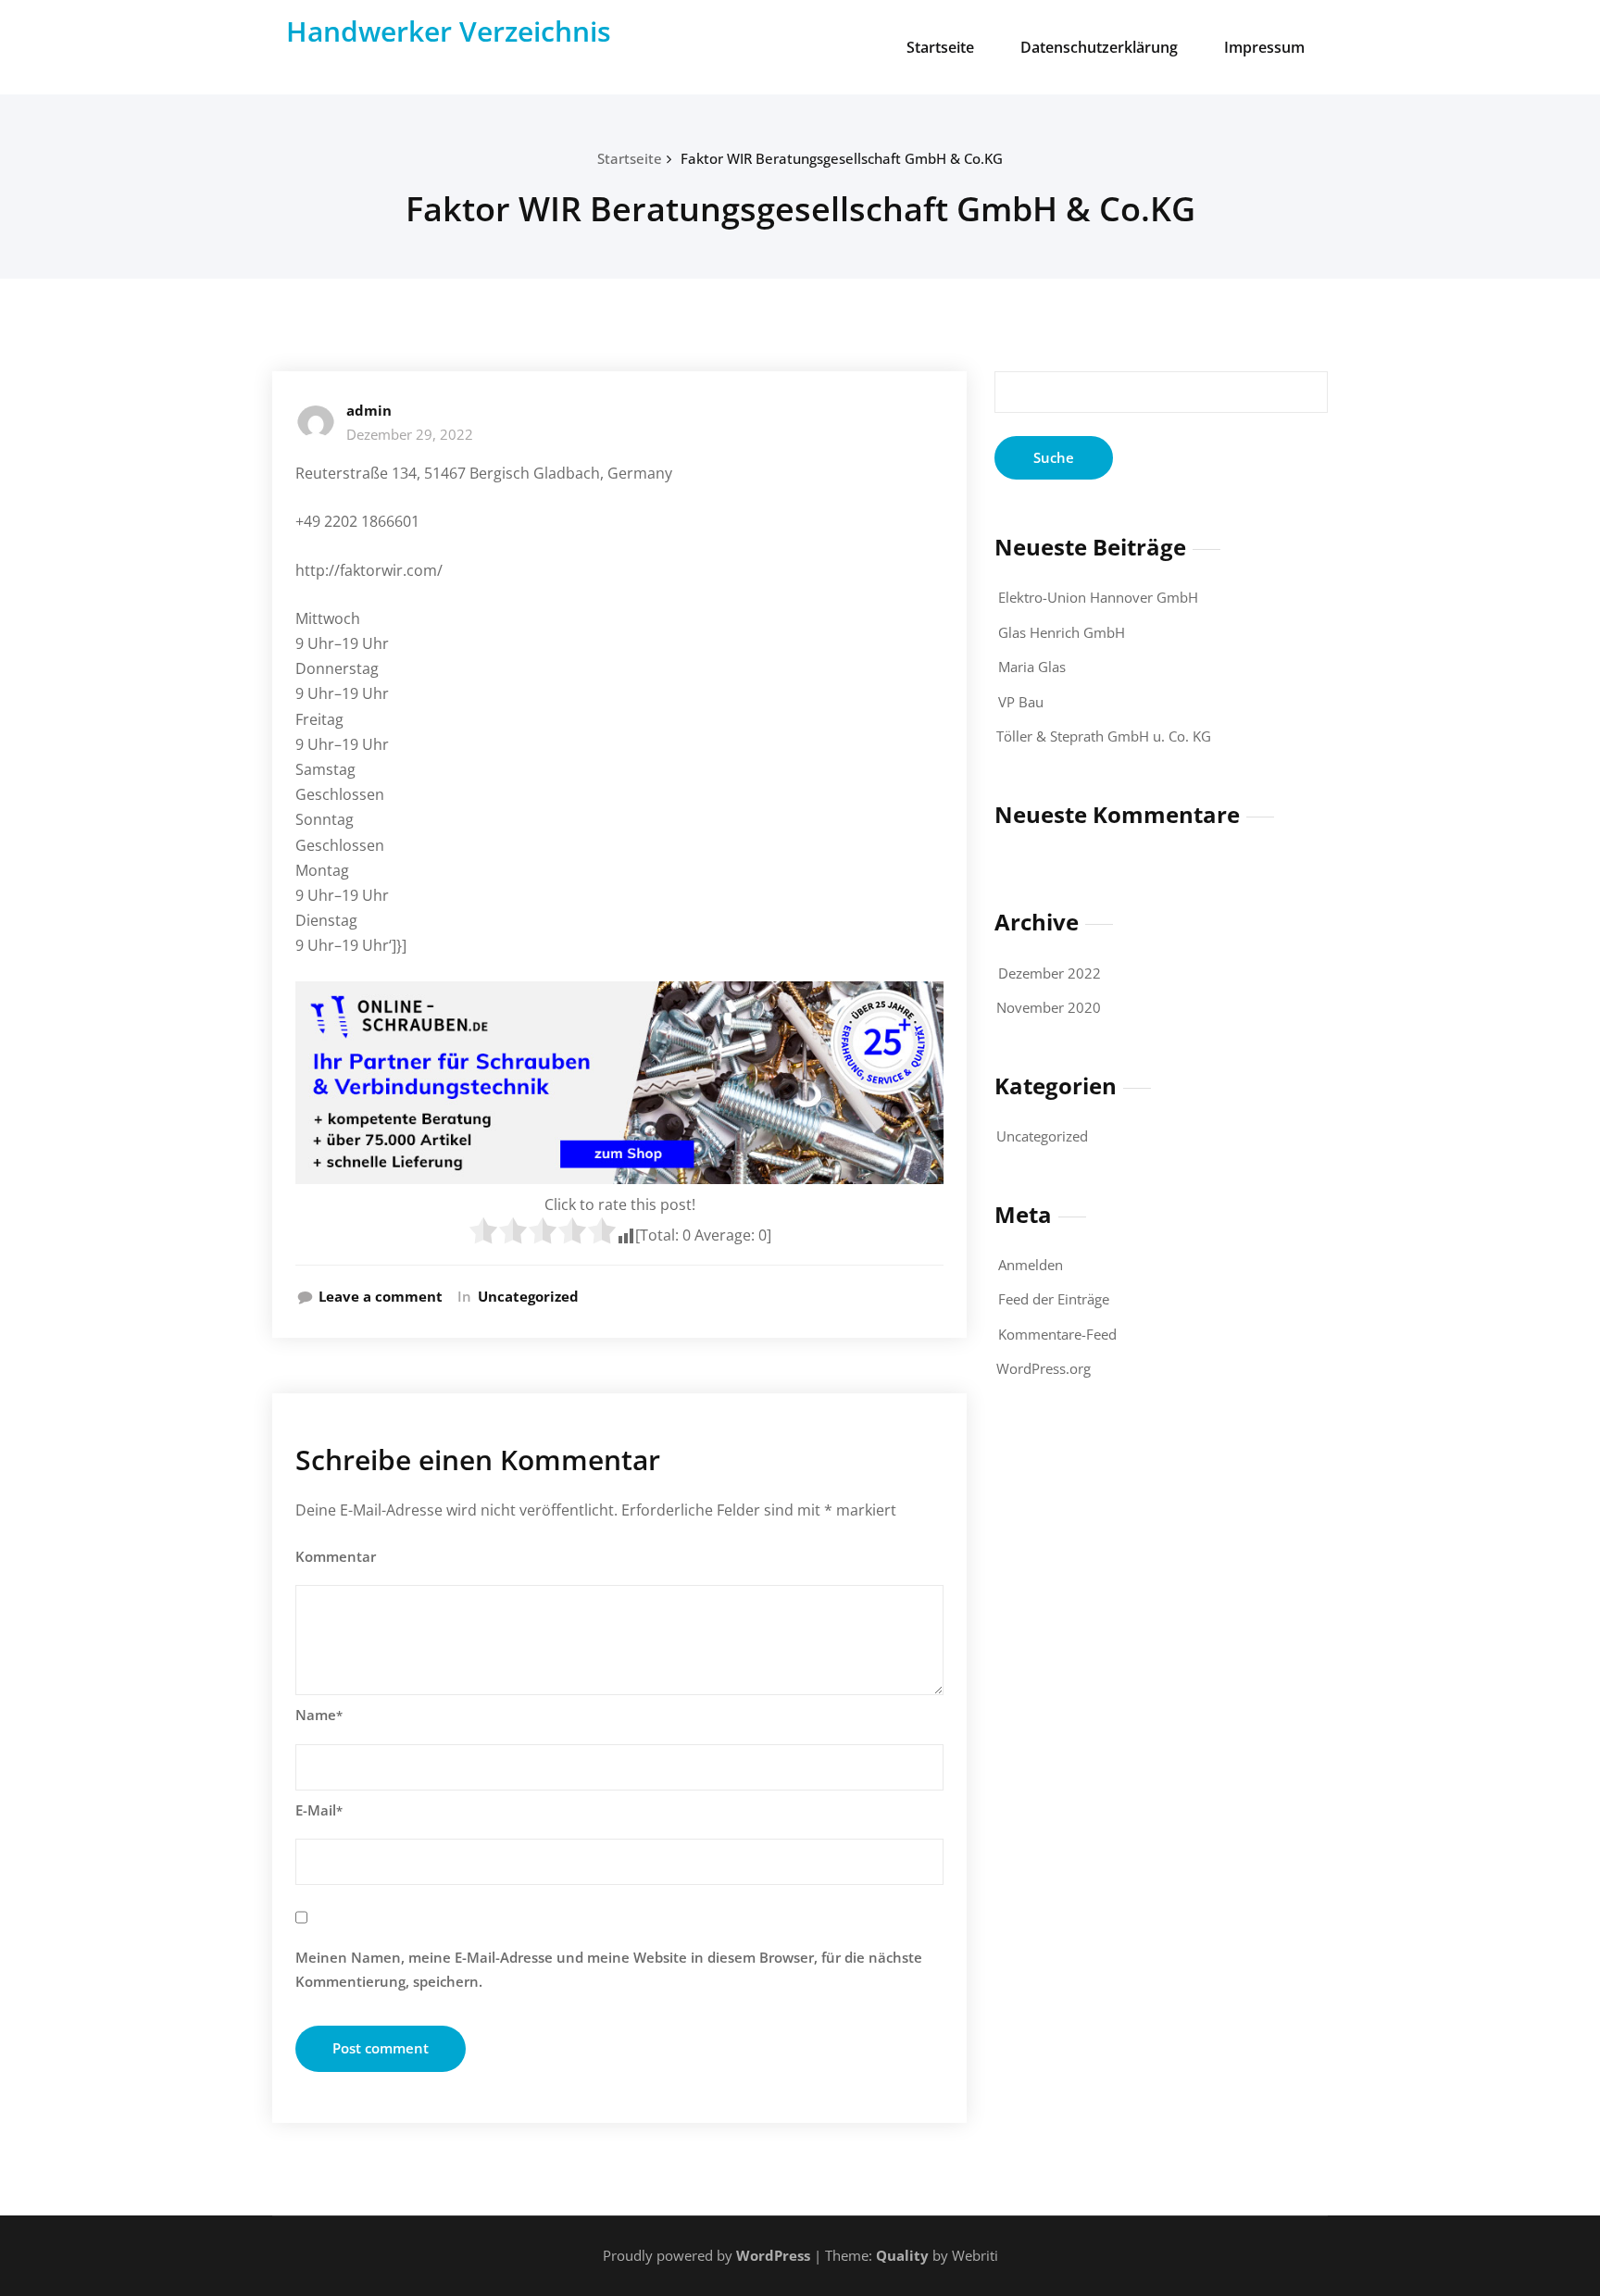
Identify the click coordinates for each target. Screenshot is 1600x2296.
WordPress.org (1044, 1368)
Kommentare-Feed (1057, 1334)
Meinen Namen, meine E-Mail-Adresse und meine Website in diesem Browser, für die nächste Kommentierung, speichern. (609, 1969)
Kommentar (336, 1556)
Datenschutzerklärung (1099, 47)
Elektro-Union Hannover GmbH (1098, 597)
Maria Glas (1032, 667)
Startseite (940, 47)
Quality (902, 2255)
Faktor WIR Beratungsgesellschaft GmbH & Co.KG (842, 158)
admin (369, 410)
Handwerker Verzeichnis (449, 31)
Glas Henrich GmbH (1062, 632)
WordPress (773, 2255)
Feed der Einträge (1054, 1299)
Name (319, 1715)
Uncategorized (528, 1296)
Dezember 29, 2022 (410, 434)
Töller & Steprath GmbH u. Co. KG (1104, 736)
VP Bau (1021, 702)
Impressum (1264, 47)
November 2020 (1049, 1007)
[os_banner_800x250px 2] (619, 1083)
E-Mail (319, 1810)
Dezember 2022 (1050, 973)
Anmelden (1031, 1265)
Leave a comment (381, 1296)
